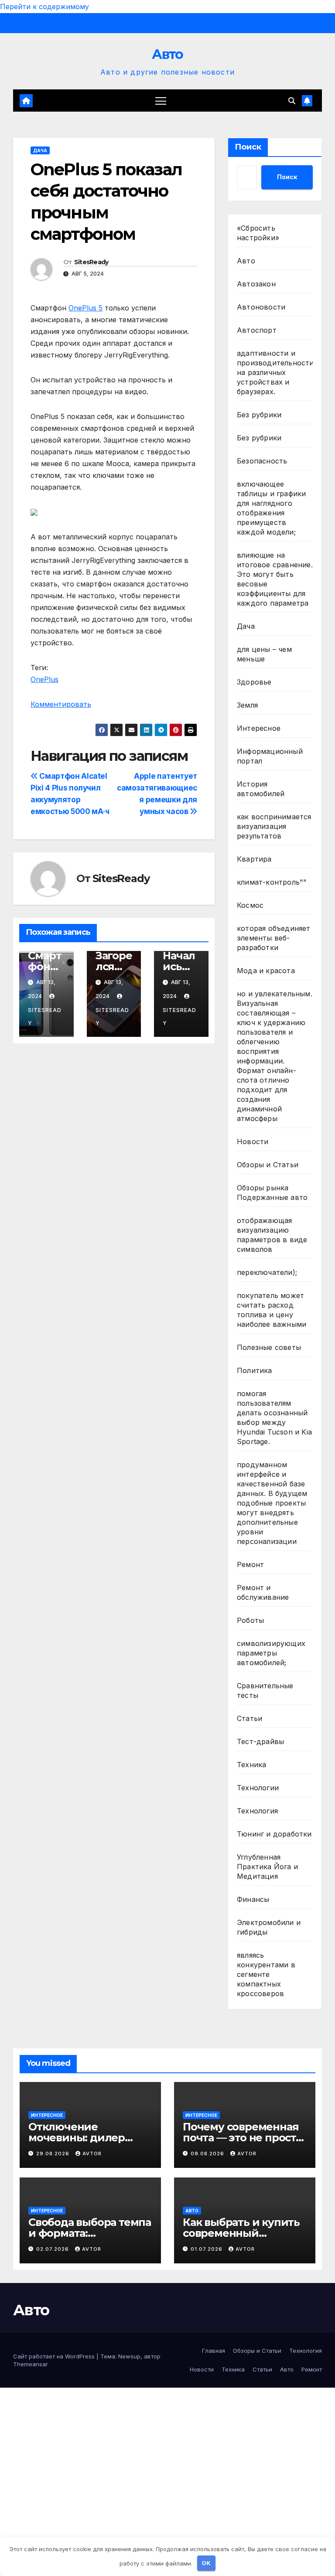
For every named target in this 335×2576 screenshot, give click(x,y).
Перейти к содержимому (44, 7)
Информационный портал (270, 756)
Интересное (259, 728)
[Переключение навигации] (161, 101)
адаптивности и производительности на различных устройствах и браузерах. (275, 372)
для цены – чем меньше (264, 654)
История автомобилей (261, 789)
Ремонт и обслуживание (263, 1592)
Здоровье (254, 682)
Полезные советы (269, 1347)
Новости (253, 1141)
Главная (214, 2351)
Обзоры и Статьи (268, 1165)
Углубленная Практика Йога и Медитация (267, 1867)
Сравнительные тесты (265, 1690)
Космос (250, 905)
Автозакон (256, 284)
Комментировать (61, 704)
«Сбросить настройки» (258, 233)
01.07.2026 (207, 2249)
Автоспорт (257, 330)
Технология (257, 1811)
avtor (92, 2153)
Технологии (258, 1788)
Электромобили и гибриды (269, 1927)
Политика (255, 1370)
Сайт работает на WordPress (55, 2356)
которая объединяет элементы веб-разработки (274, 938)
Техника (251, 1765)
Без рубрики (259, 415)
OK (206, 2563)
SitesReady (91, 262)
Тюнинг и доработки (274, 1834)
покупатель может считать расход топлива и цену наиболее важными (272, 1310)
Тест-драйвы (260, 1741)
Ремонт (250, 1564)
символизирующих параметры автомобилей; (271, 1653)
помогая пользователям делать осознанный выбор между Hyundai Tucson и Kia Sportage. (274, 1417)
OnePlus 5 (85, 308)
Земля (247, 705)
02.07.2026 (53, 2249)
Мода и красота (266, 971)
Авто (167, 54)
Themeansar (31, 2364)
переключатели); (267, 1272)
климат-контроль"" (272, 882)
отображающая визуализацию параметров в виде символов (272, 1235)
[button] (292, 101)
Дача (40, 150)
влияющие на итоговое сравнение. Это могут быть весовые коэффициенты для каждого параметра (275, 579)
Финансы (253, 1899)
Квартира (254, 859)
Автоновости (261, 307)
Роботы (250, 1620)
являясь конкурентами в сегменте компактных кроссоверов (266, 1974)
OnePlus (44, 679)
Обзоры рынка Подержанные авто (272, 1193)
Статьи (250, 1718)
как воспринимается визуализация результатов (274, 826)
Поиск (248, 147)
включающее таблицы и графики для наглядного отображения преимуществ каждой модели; (271, 508)
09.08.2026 (208, 2153)
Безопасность (262, 461)
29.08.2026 (54, 2153)
